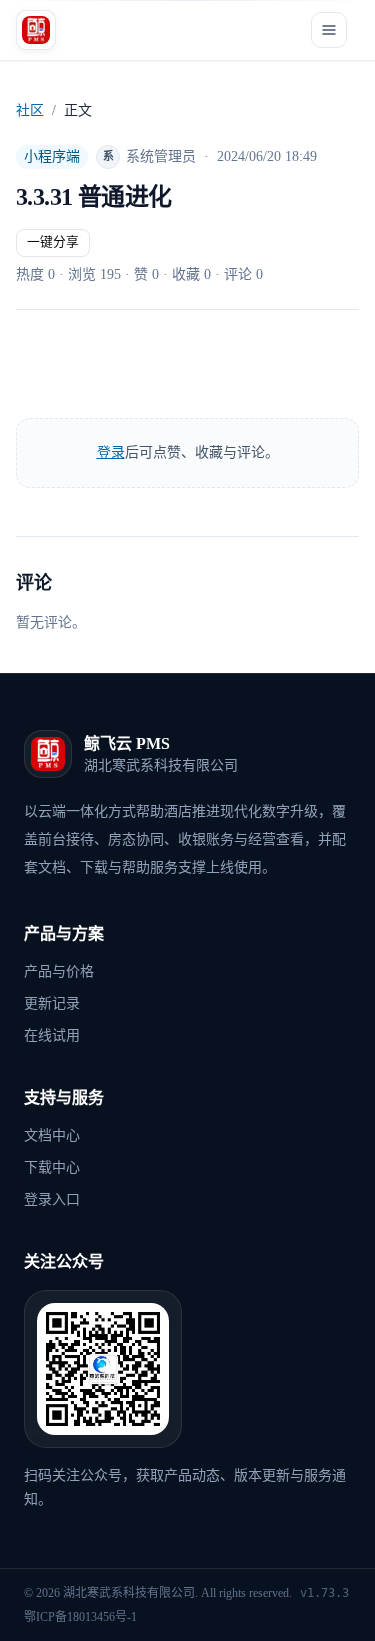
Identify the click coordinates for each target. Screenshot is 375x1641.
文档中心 (52, 1135)
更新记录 (52, 1003)
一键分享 (53, 242)
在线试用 (52, 1035)
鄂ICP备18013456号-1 (80, 1617)
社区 (30, 110)
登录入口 (52, 1199)
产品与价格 (59, 971)
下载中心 (52, 1167)
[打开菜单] (329, 30)
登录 (111, 452)
